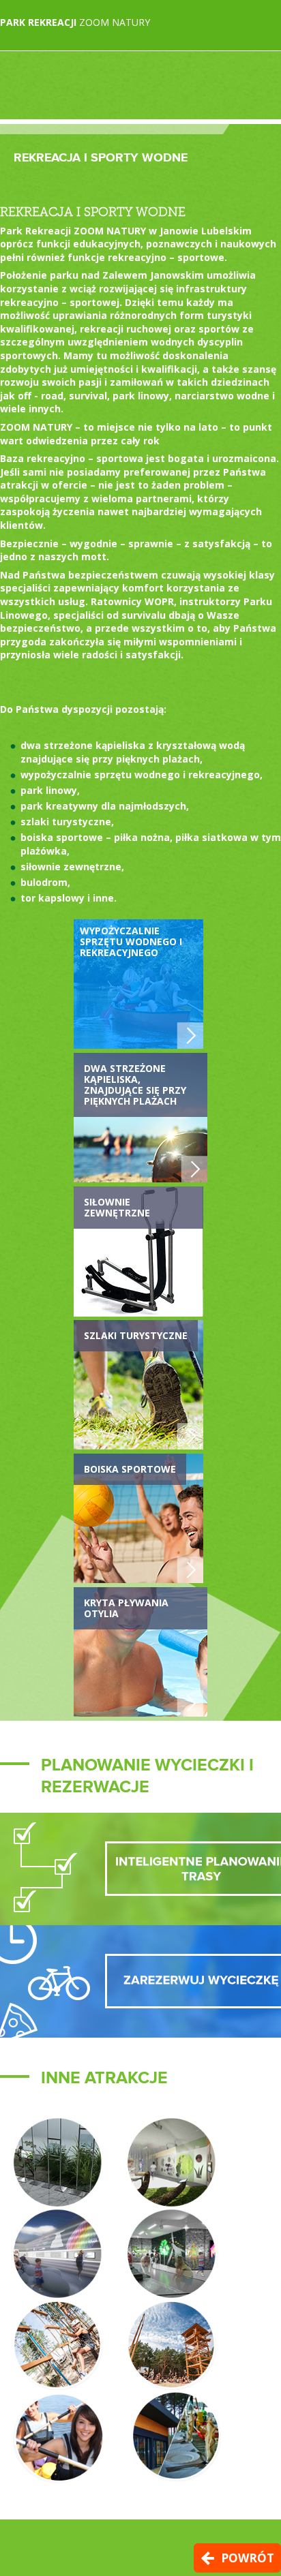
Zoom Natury (75, 22)
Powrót (248, 2558)
